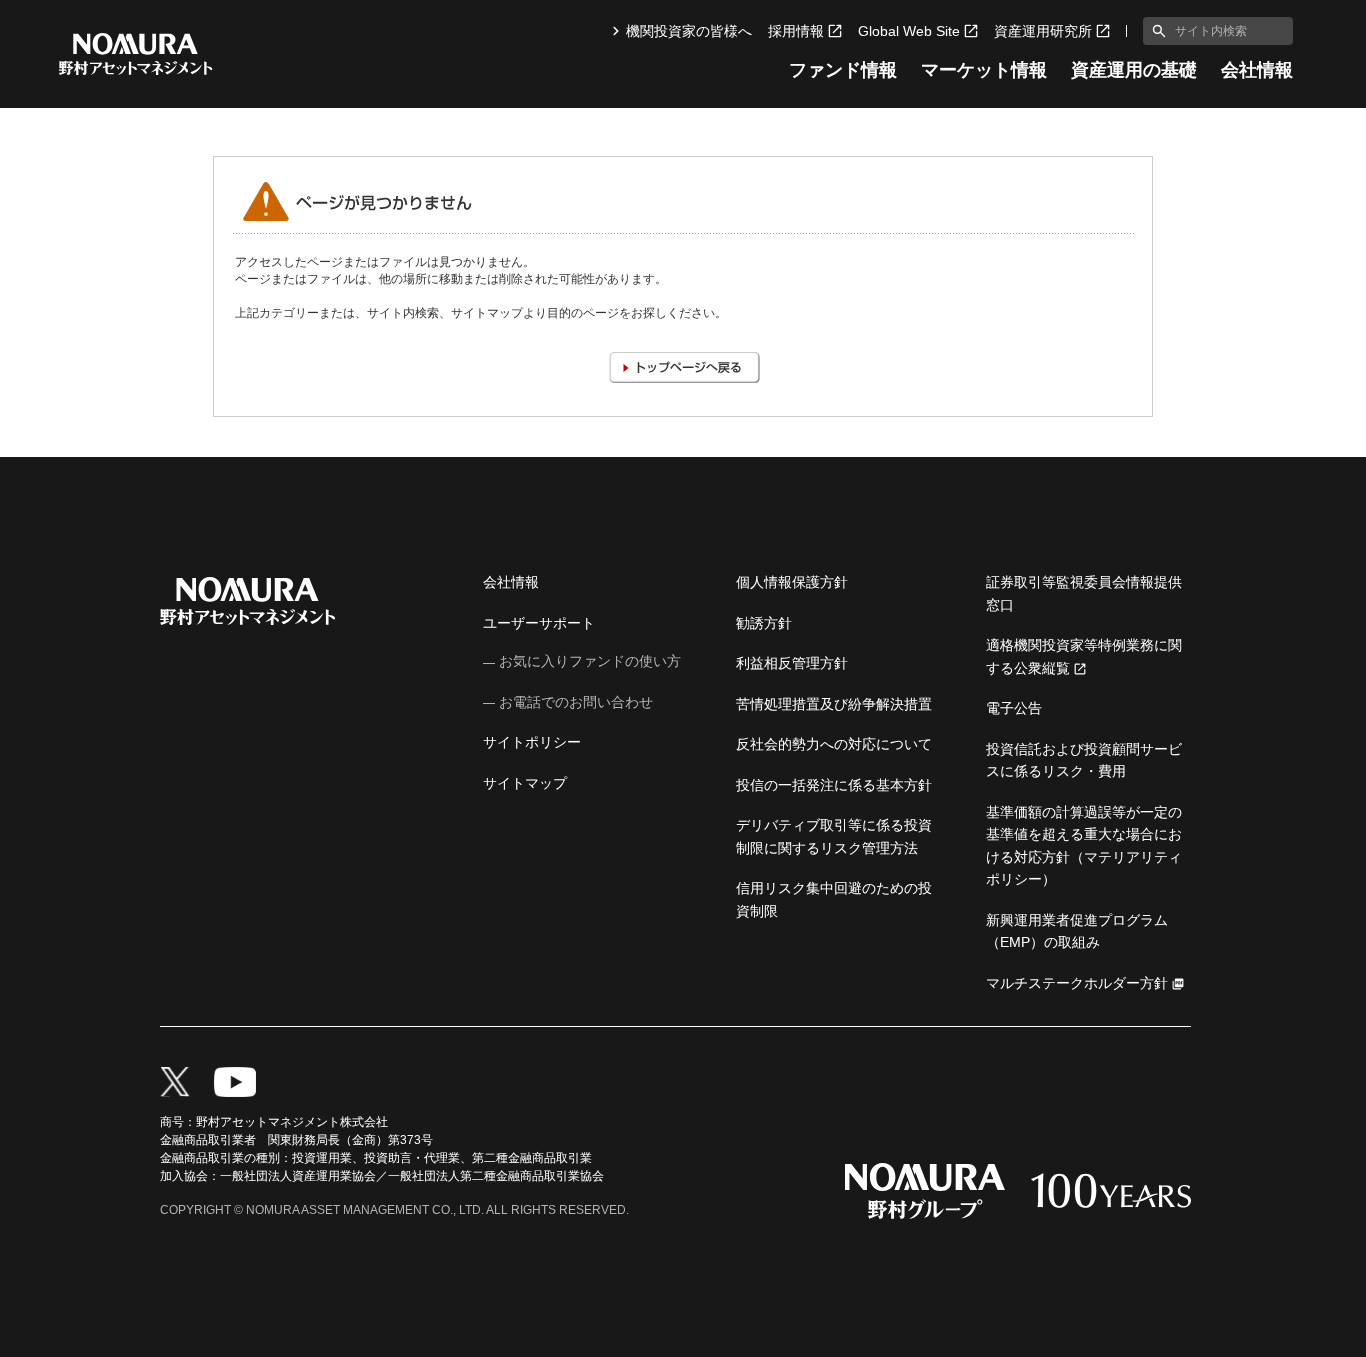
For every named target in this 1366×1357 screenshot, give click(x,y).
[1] (1155, 31)
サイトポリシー (532, 742)
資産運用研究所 (1043, 31)
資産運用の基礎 (1134, 70)
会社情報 (1257, 70)
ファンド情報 (843, 70)
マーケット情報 (984, 70)
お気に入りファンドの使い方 (590, 661)
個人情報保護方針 (792, 582)
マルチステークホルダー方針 (1077, 983)
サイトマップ (525, 783)
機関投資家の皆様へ (689, 31)
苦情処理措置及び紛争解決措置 (834, 704)
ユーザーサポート (539, 623)
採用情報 (796, 31)
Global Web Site (909, 31)
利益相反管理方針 (792, 663)
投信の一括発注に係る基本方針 (834, 785)
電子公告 (1014, 708)
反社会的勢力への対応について (834, 744)
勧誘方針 (764, 623)
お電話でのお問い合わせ (576, 702)
